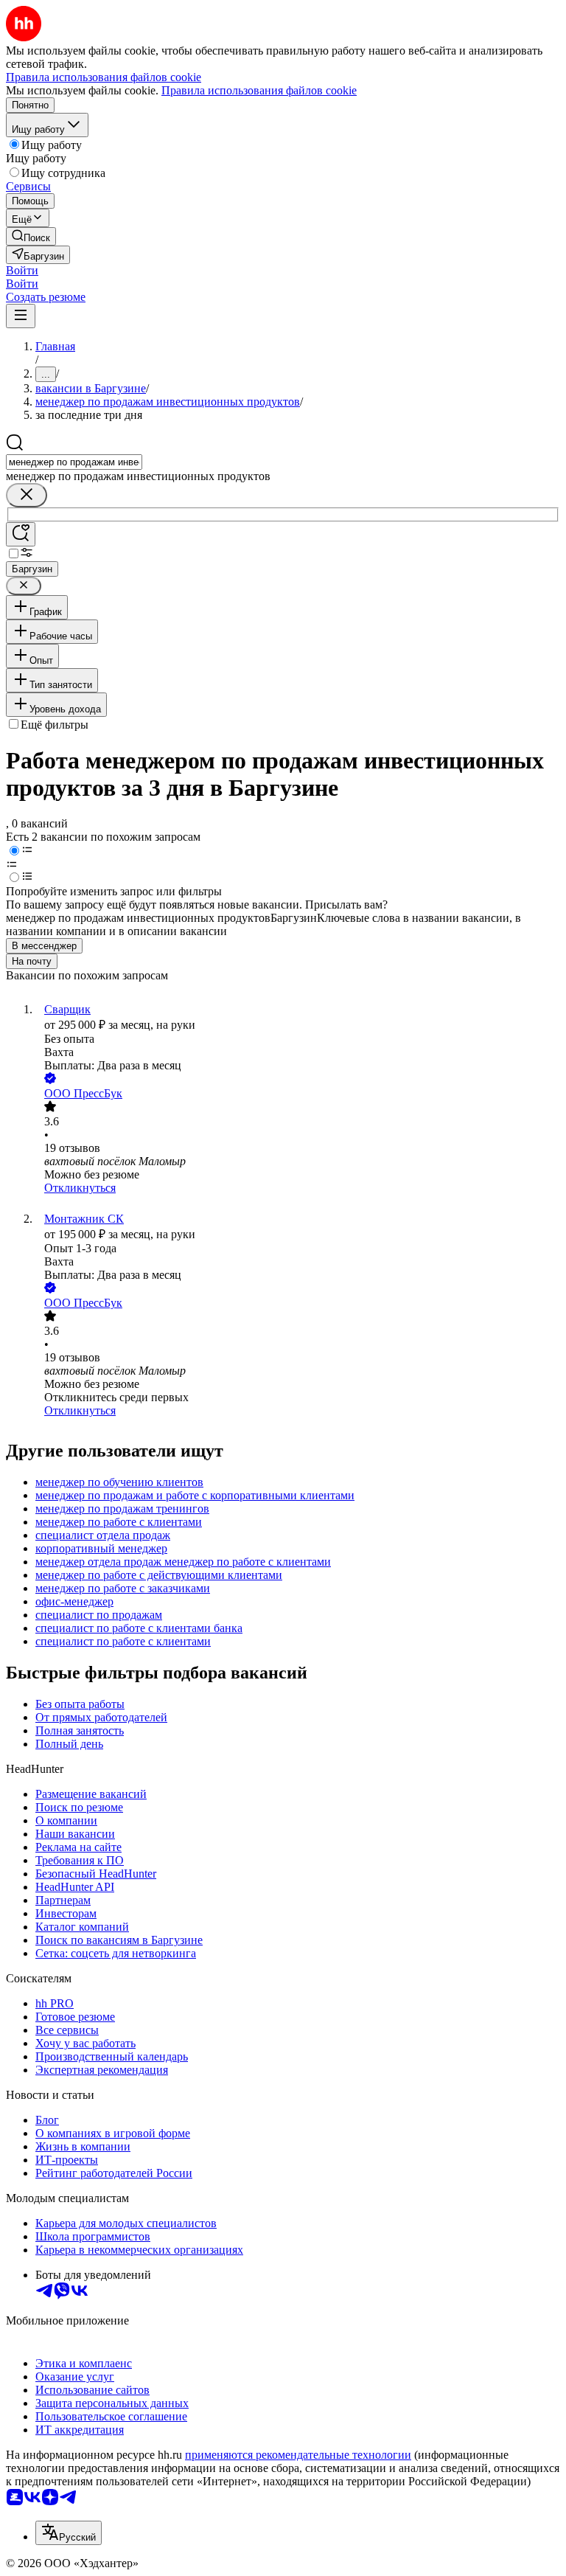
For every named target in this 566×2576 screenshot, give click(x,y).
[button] (22, 270)
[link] (31, 236)
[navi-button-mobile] (21, 316)
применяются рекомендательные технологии (298, 2455)
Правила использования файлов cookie (259, 90)
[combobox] (74, 462)
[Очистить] (27, 495)
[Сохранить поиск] (21, 534)
